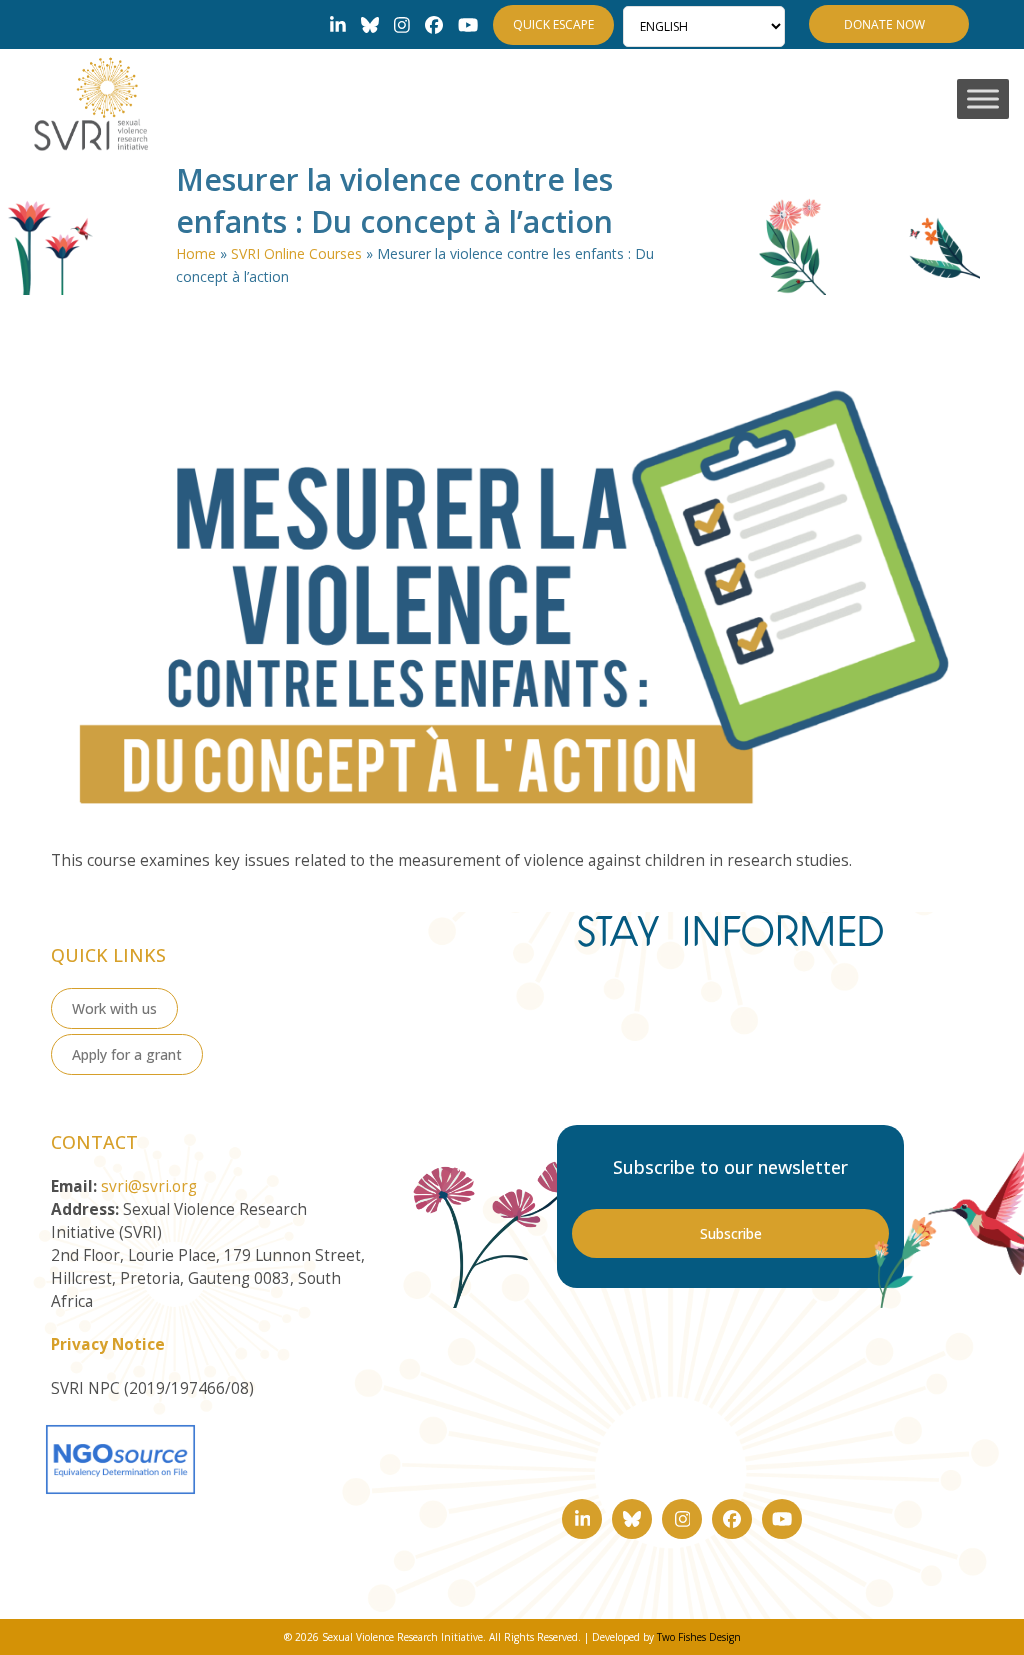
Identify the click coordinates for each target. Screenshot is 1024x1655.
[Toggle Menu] (983, 99)
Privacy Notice (108, 1344)
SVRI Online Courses (296, 253)
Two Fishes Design (699, 1637)
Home (196, 253)
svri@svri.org (149, 1186)
